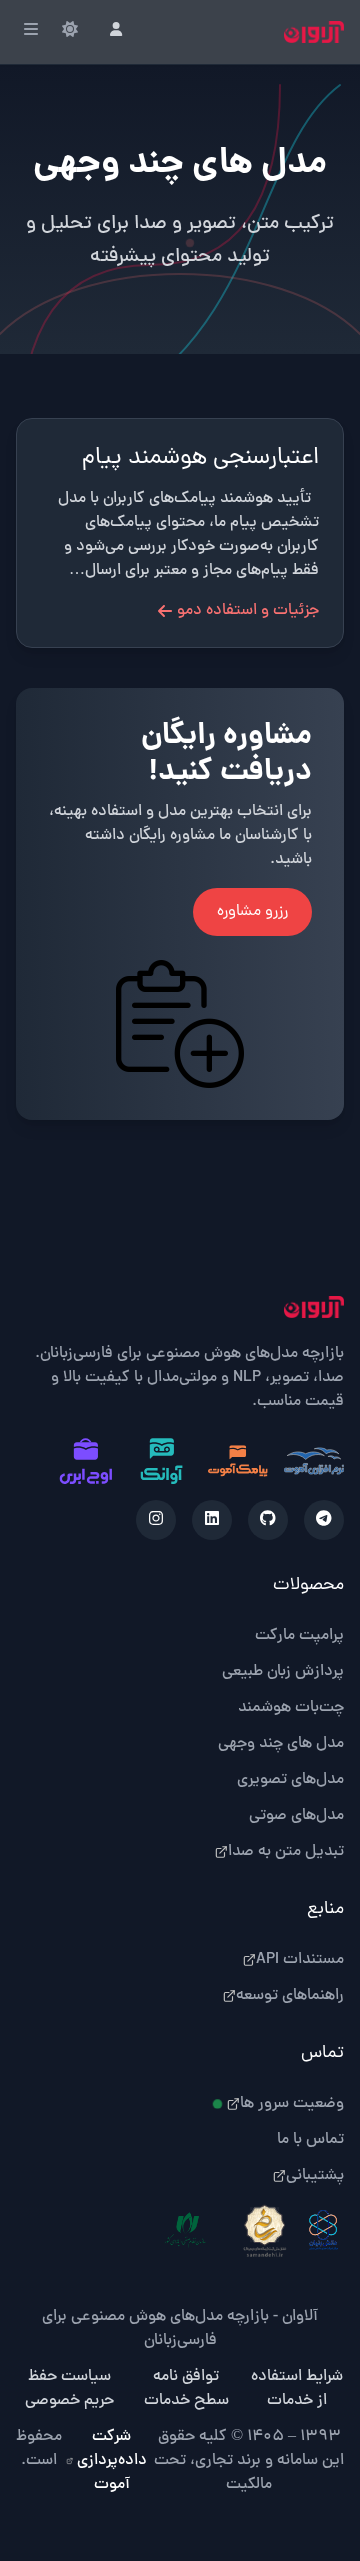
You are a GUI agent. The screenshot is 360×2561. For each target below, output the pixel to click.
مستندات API (300, 1960)
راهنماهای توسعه (290, 1996)
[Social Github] (268, 1520)
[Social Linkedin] (212, 1520)
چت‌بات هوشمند (291, 1708)
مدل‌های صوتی (296, 1816)
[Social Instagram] (156, 1520)
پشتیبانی (315, 2176)
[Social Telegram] (324, 1520)
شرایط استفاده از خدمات (297, 2389)
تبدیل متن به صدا (286, 1852)
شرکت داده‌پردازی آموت (112, 2461)
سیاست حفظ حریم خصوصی (69, 2389)
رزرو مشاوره (252, 912)
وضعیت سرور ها (292, 2104)
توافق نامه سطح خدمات (186, 2389)
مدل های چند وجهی (281, 1744)
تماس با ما (310, 2140)
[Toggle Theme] (70, 32)
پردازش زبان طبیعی (283, 1672)
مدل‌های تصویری (290, 1780)
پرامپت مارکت (299, 1636)
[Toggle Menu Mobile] (31, 32)
